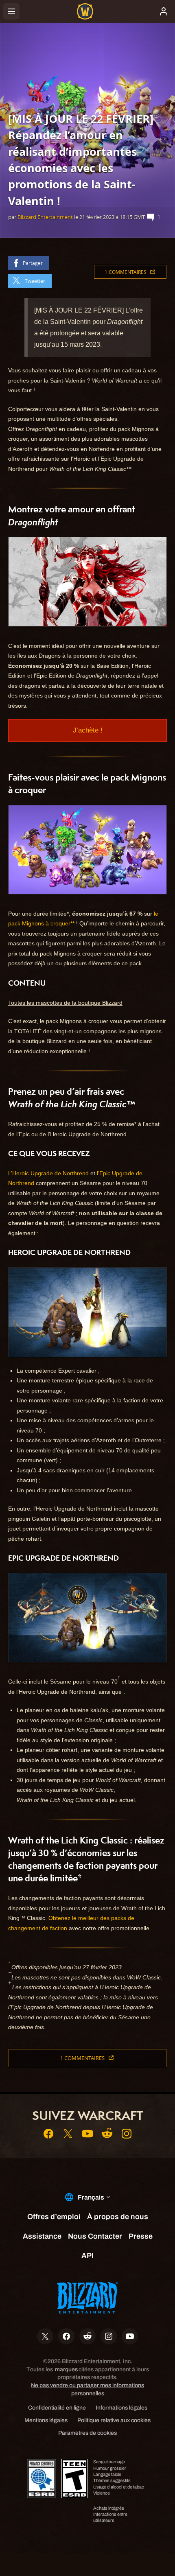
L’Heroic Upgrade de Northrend (48, 1173)
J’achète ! (88, 730)
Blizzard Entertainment (45, 217)
